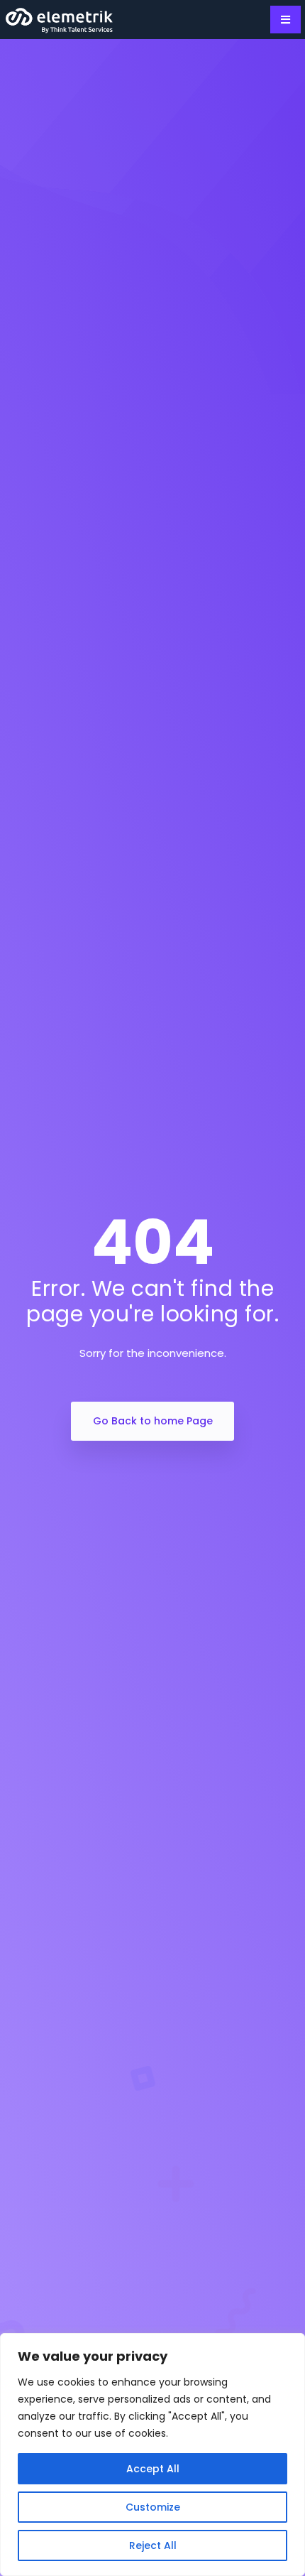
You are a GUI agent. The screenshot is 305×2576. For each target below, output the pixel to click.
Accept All (153, 2469)
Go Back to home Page (153, 1421)
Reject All (153, 2545)
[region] (152, 2455)
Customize (153, 2507)
